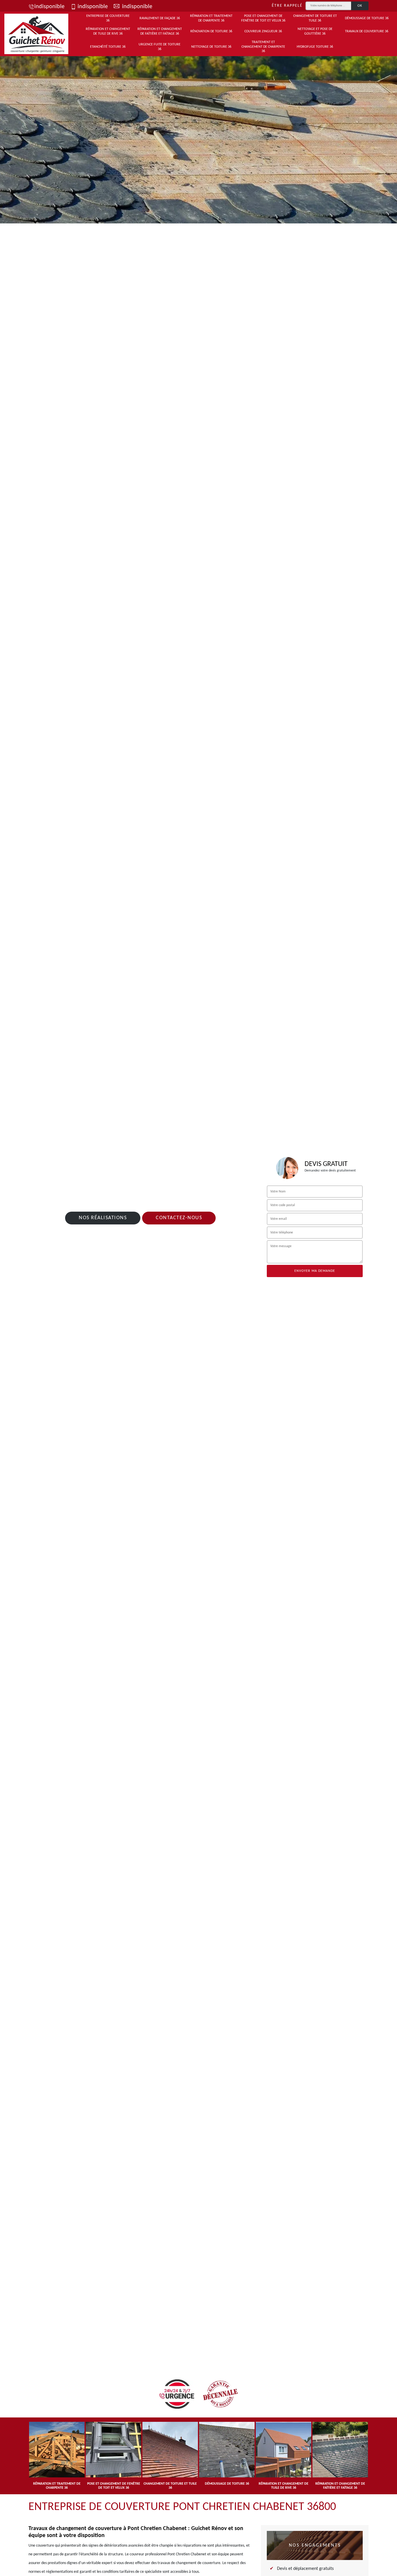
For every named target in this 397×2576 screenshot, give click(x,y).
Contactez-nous (179, 1218)
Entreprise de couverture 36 (108, 18)
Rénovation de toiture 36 (211, 31)
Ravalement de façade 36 (160, 18)
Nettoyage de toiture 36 (211, 47)
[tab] (199, 138)
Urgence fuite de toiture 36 (160, 47)
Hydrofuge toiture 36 (315, 47)
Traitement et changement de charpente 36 (263, 47)
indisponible (49, 7)
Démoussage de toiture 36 (367, 18)
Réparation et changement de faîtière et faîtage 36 (160, 31)
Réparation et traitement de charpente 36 (211, 18)
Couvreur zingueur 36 (263, 31)
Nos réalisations (103, 1218)
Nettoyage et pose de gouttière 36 (315, 31)
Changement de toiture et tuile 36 (315, 18)
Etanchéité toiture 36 (108, 47)
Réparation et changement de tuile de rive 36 (108, 31)
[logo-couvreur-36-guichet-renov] (36, 34)
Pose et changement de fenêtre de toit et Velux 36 (263, 18)
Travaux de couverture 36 (367, 31)
